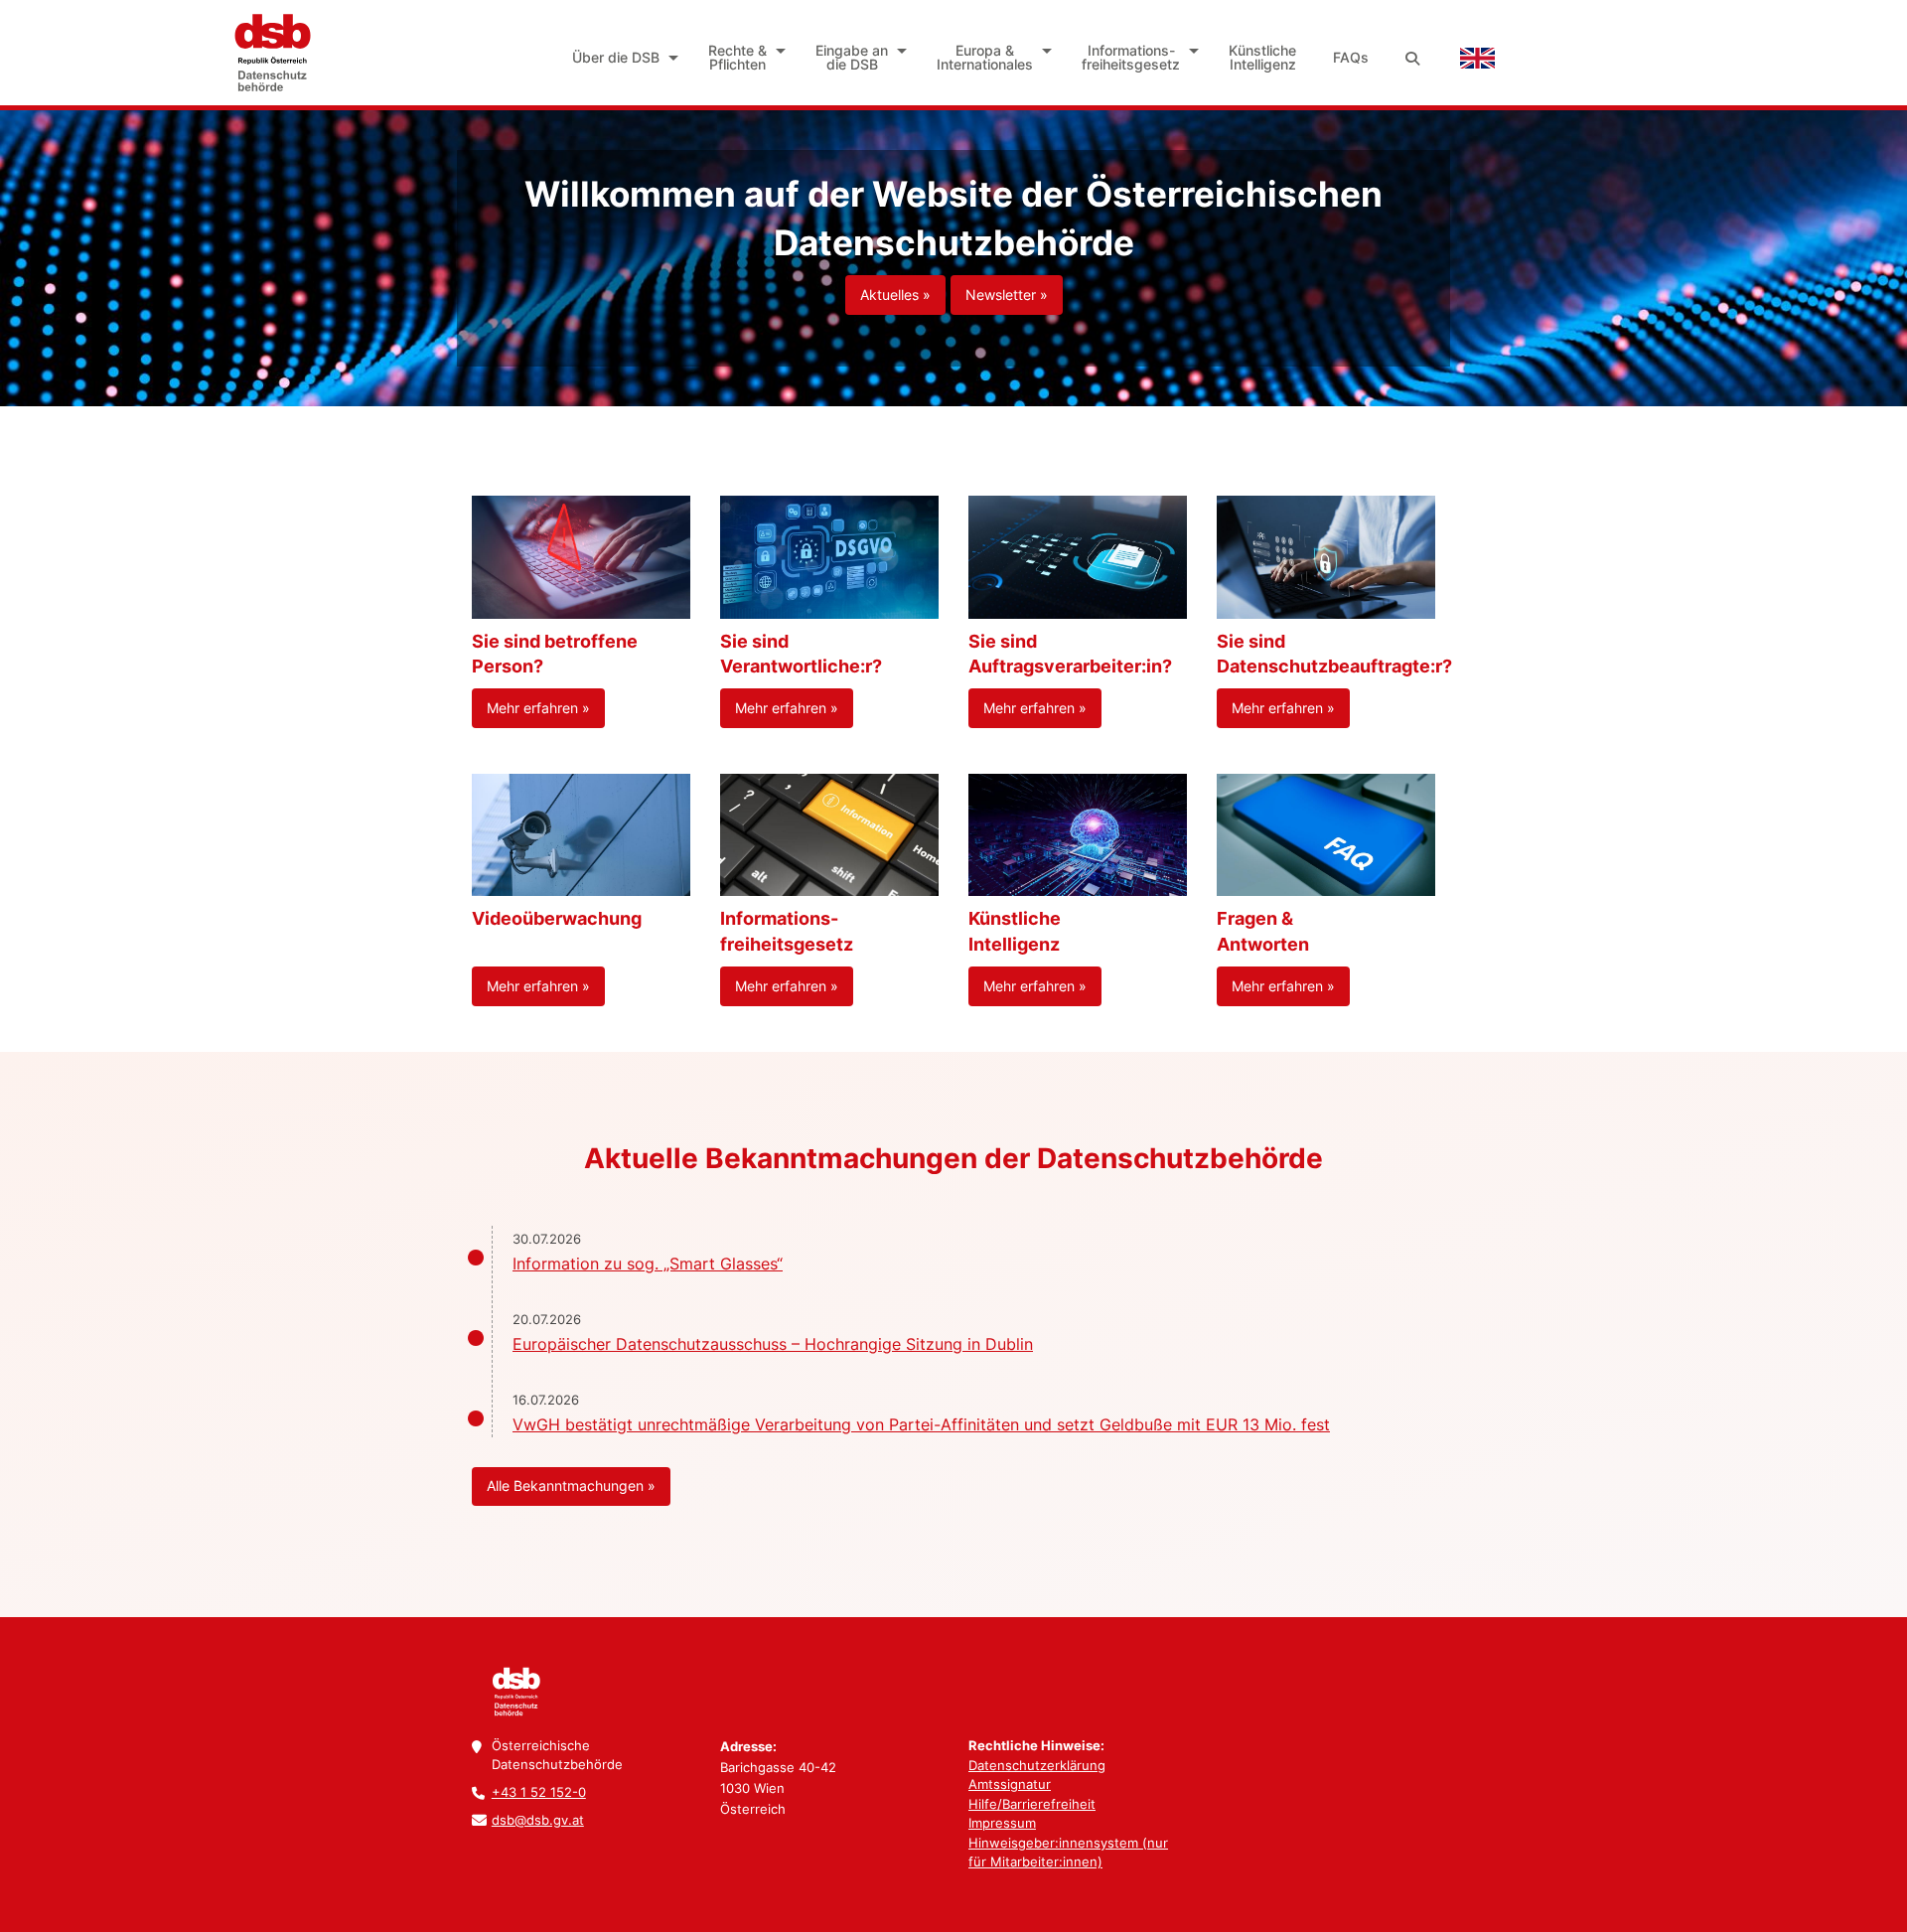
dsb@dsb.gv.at (538, 1820)
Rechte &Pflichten (737, 57)
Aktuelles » (895, 295)
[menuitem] (622, 58)
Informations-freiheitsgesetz (1131, 57)
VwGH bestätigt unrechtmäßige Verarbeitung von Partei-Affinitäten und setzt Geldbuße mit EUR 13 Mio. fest (921, 1424)
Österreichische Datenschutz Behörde (271, 53)
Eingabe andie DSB (852, 57)
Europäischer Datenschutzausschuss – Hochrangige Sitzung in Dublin (773, 1344)
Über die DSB (616, 57)
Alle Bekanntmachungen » (571, 1486)
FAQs (1351, 57)
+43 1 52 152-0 (539, 1792)
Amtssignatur (1010, 1784)
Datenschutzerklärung (1037, 1765)
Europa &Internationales (985, 57)
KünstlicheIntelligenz (1262, 57)
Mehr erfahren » (538, 708)
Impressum (1002, 1823)
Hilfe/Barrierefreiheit (1032, 1804)
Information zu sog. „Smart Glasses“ (648, 1263)
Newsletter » (1007, 295)
